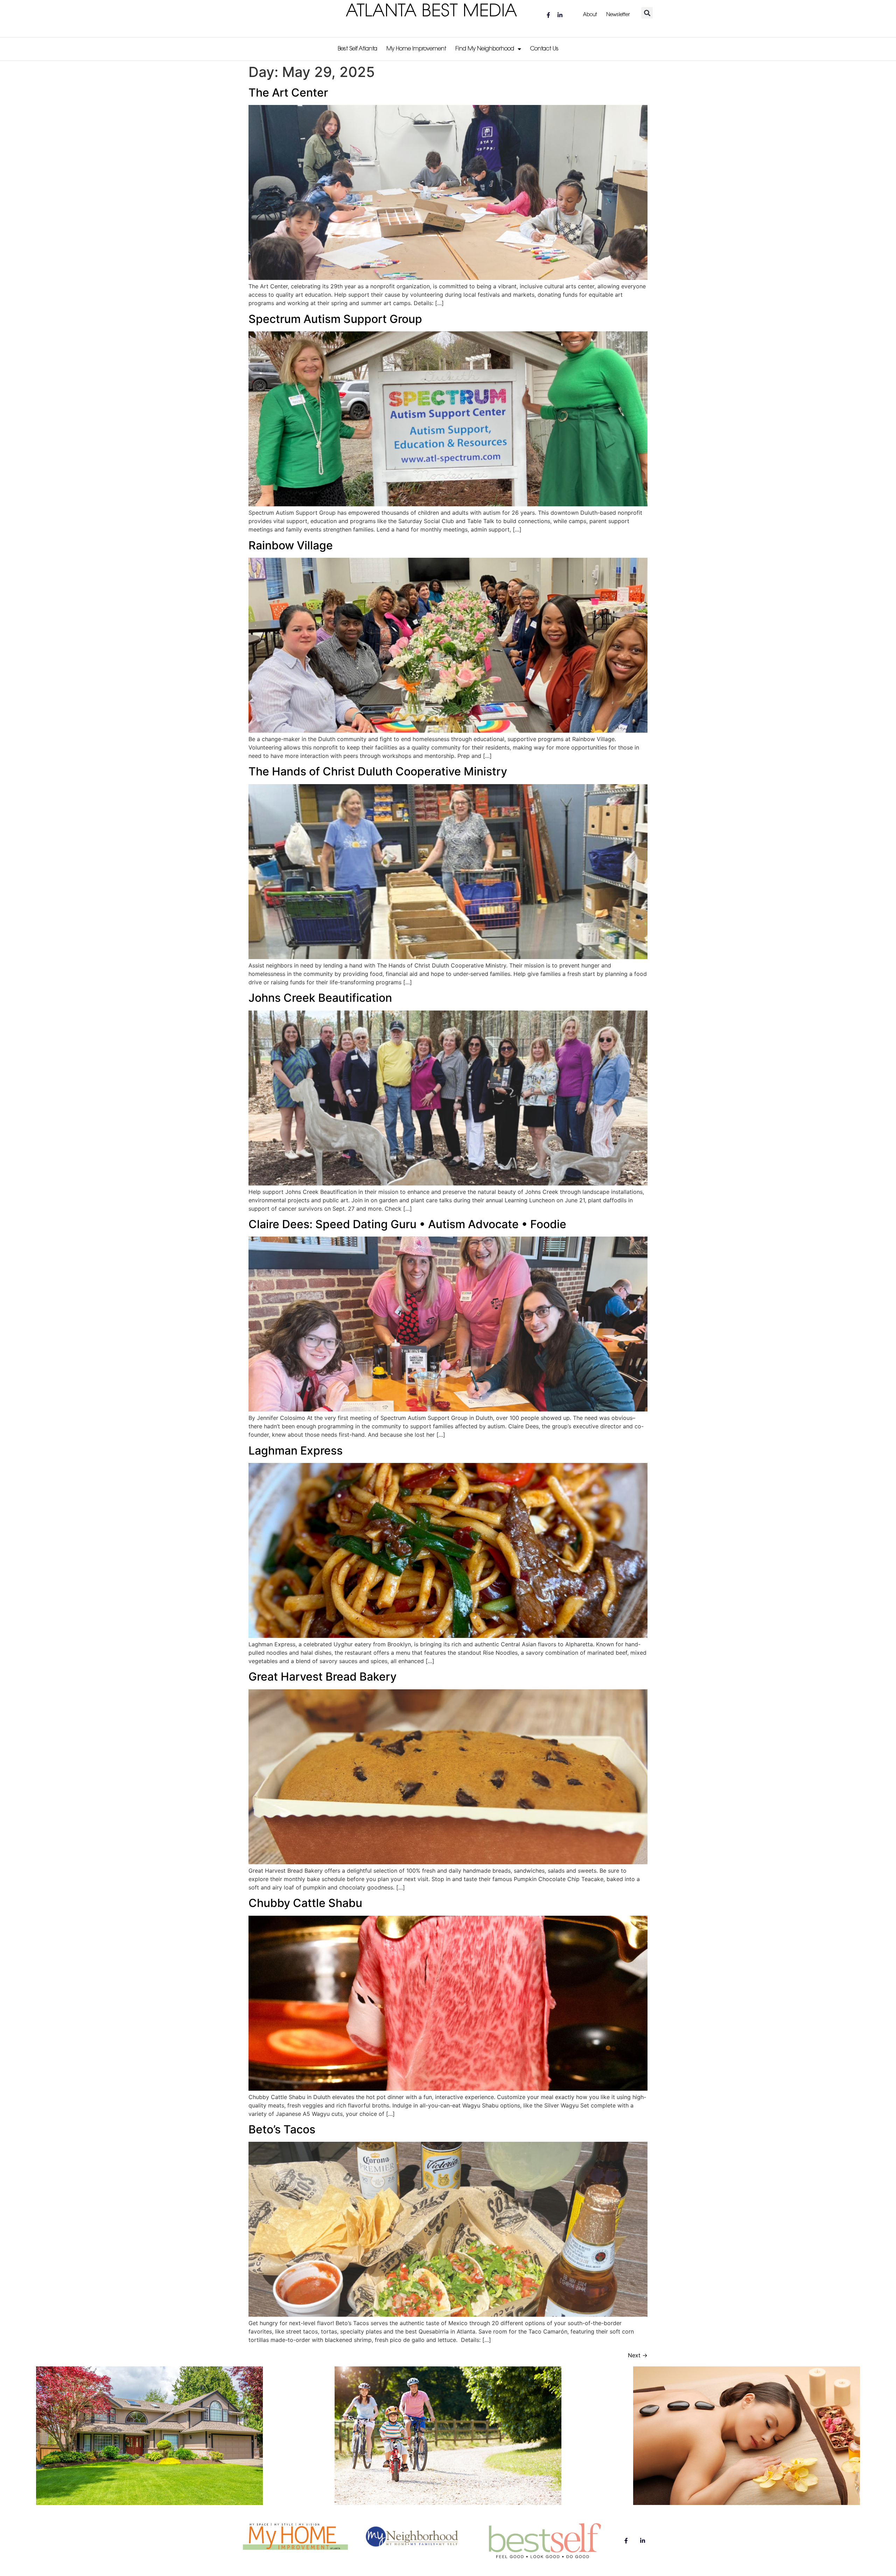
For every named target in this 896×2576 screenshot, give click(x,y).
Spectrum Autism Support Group (335, 319)
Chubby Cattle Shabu (305, 1903)
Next (638, 2355)
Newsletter (618, 15)
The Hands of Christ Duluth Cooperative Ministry (378, 771)
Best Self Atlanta (358, 49)
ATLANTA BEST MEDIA (432, 12)
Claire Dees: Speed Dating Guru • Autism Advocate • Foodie (407, 1224)
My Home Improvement (416, 49)
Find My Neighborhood (485, 49)
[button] (647, 13)
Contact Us (544, 49)
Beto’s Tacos (282, 2129)
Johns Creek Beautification (320, 998)
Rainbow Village (291, 545)
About (590, 15)
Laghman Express (296, 1451)
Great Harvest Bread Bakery (323, 1677)
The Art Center (288, 93)
